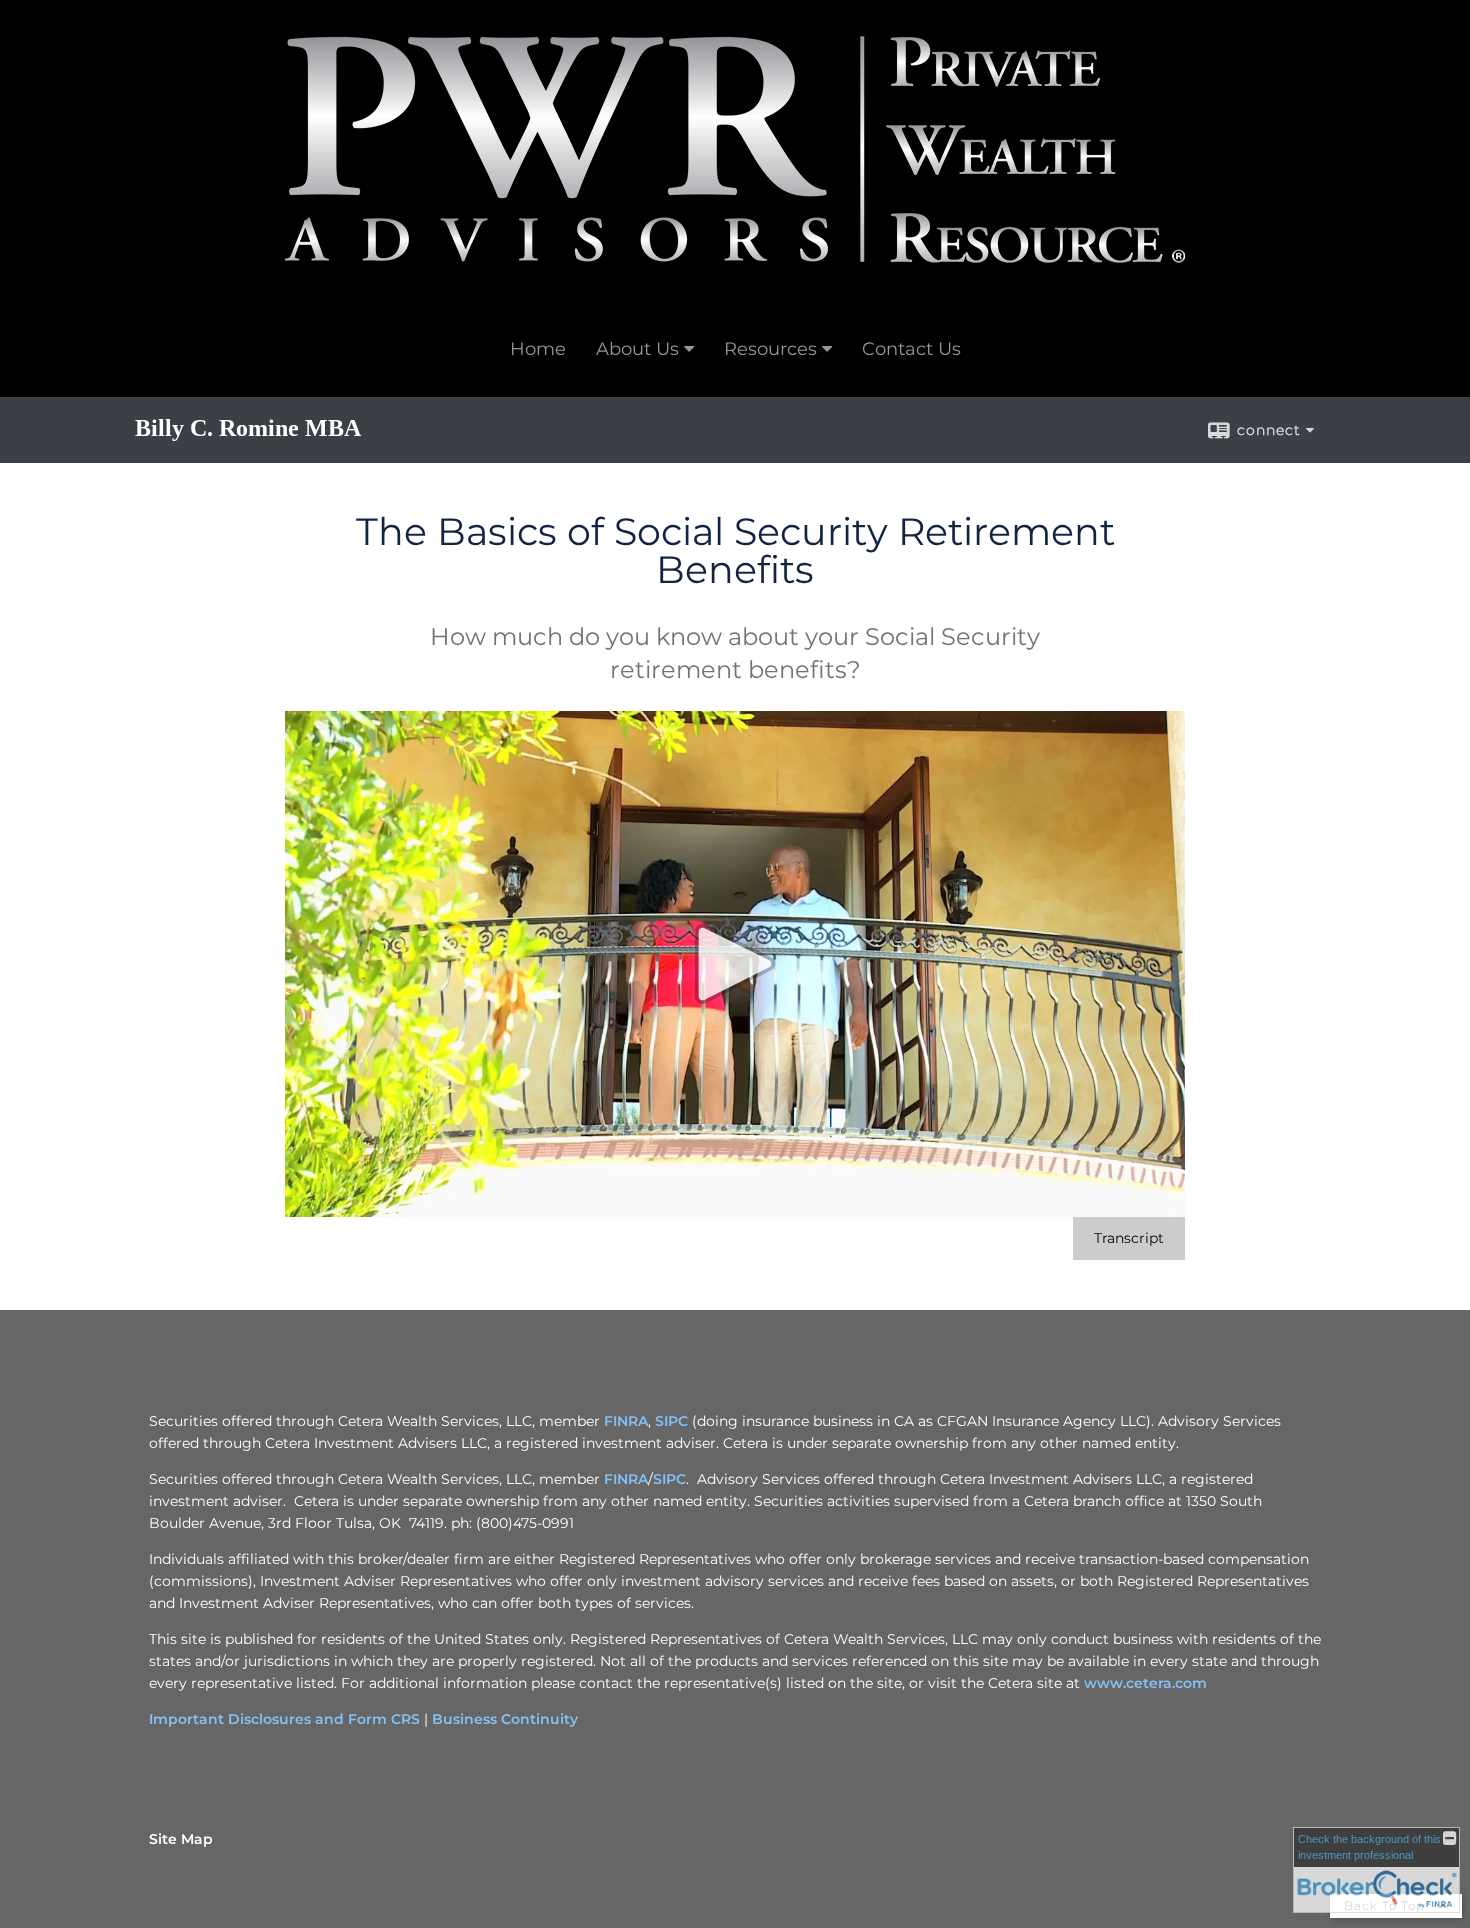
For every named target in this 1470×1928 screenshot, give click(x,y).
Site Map (181, 1839)
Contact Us (911, 349)
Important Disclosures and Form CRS (284, 1719)
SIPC (671, 1421)
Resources (770, 349)
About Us (637, 349)
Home (538, 349)
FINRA (626, 1421)
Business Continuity (505, 1719)
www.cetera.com (1145, 1683)
